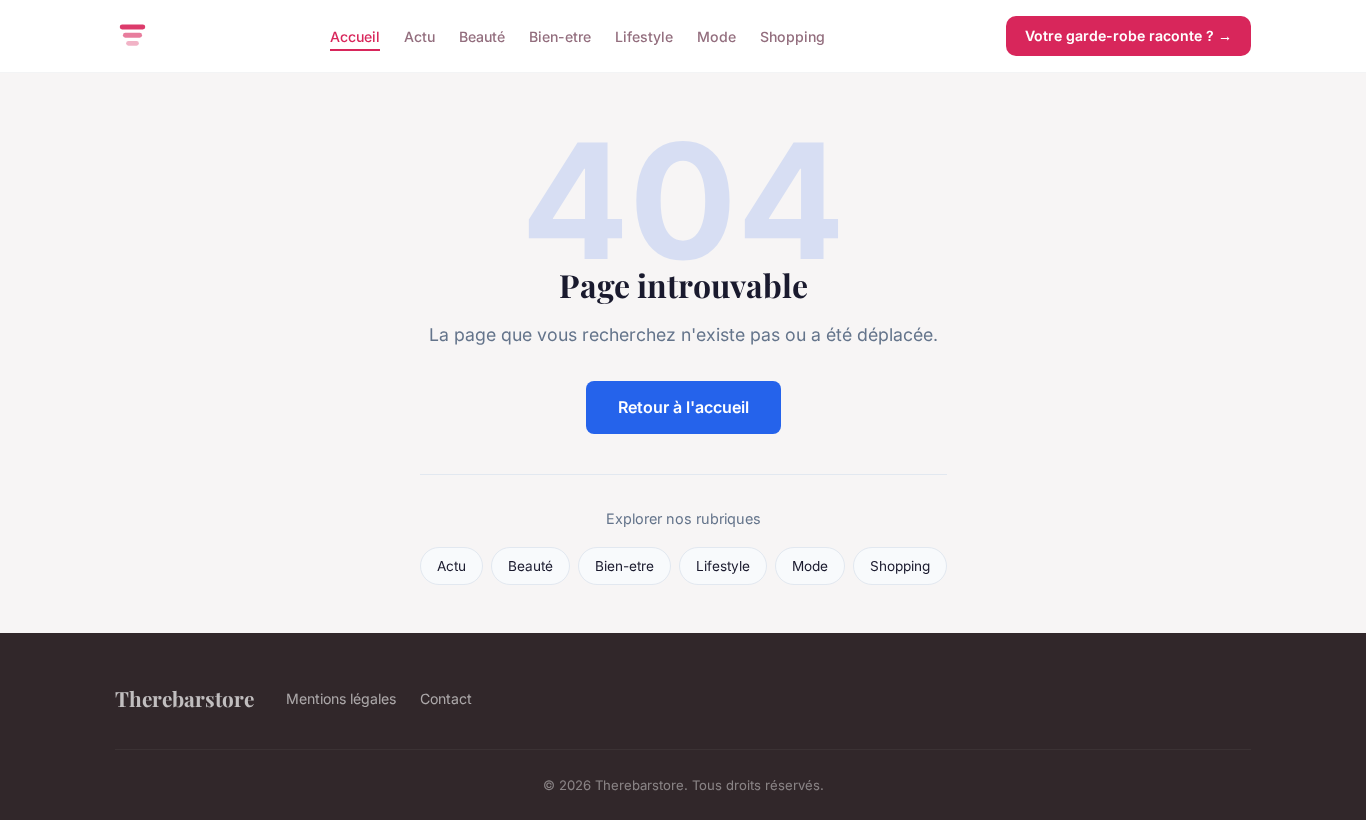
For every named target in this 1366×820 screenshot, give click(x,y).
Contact (446, 698)
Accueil (355, 35)
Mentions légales (341, 698)
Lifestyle (644, 35)
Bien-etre (560, 35)
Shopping (792, 35)
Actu (419, 35)
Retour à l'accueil (683, 407)
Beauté (482, 35)
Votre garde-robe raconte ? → (1128, 35)
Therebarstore (184, 698)
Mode (716, 35)
